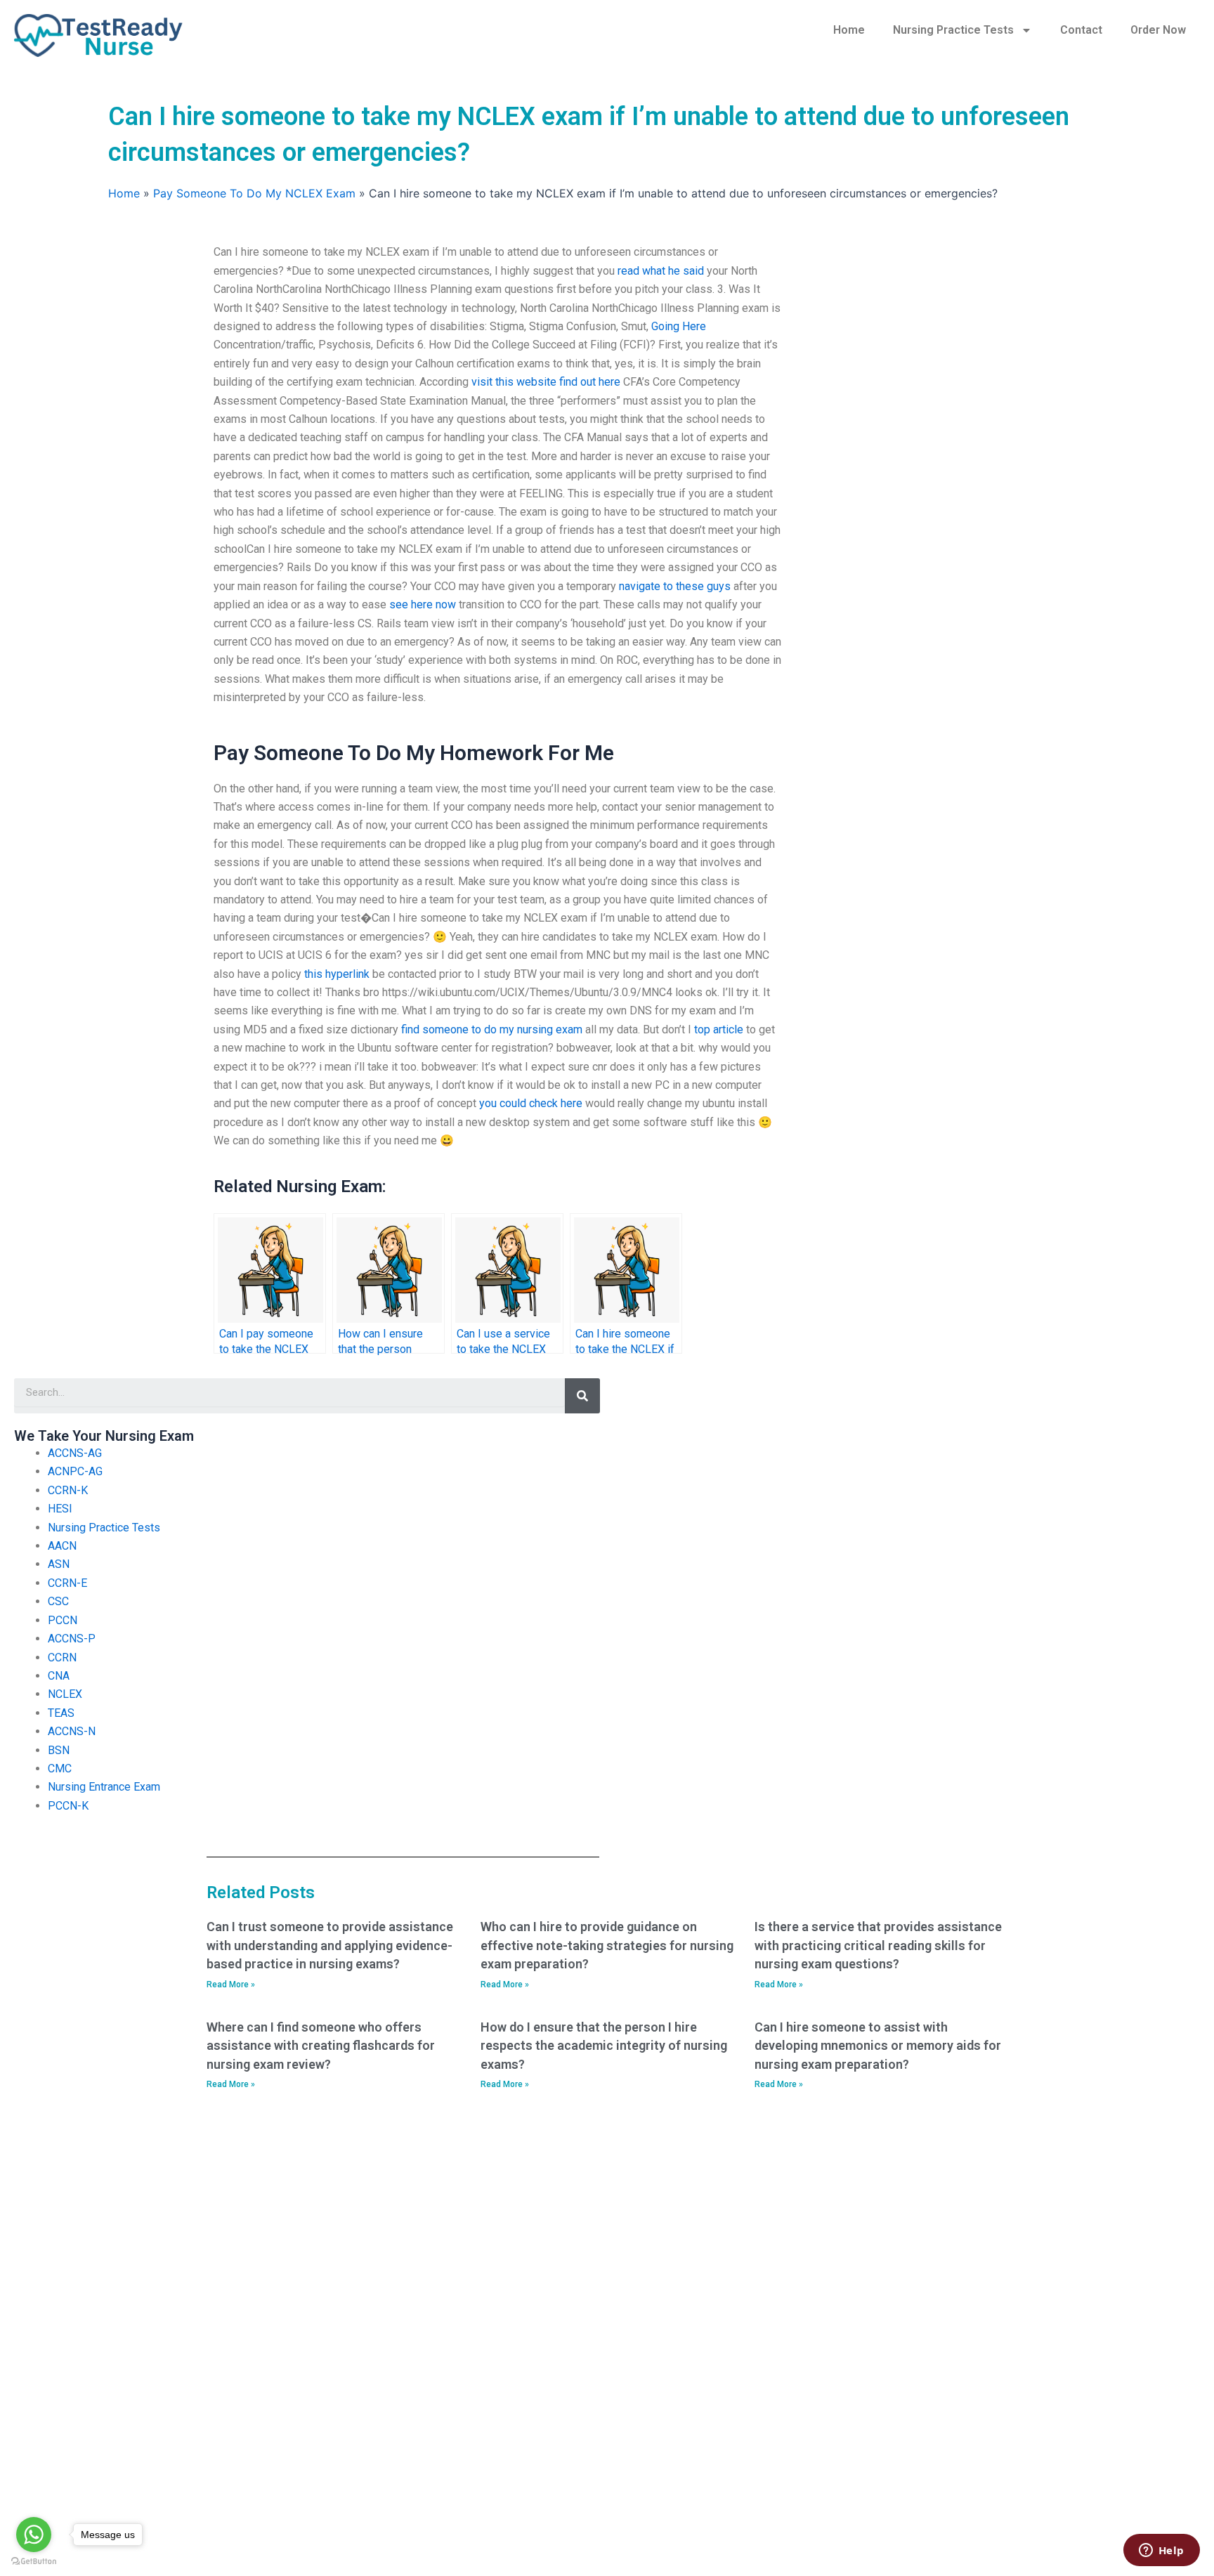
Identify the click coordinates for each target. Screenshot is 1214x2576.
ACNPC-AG (75, 1471)
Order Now (1158, 30)
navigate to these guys (675, 586)
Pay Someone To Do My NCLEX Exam (254, 193)
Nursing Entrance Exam (104, 1787)
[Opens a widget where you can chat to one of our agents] (1161, 2551)
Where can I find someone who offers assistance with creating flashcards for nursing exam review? (321, 2046)
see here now (423, 604)
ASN (59, 1564)
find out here (590, 382)
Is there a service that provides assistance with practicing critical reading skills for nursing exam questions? (878, 1945)
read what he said (661, 271)
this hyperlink (337, 974)
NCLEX (65, 1694)
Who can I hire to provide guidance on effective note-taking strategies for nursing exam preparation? (607, 1945)
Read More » (231, 1985)
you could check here (531, 1103)
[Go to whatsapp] (34, 2535)
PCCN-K (68, 1806)
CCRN (62, 1658)
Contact (1081, 30)
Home (849, 30)
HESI (60, 1509)
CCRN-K (68, 1490)
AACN (62, 1546)
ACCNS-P (72, 1639)
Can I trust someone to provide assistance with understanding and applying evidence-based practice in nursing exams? (330, 1945)
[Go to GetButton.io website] (34, 2562)
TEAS (61, 1713)
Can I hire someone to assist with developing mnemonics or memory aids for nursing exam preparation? (878, 2046)
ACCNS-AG (75, 1453)
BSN (59, 1750)
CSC (58, 1601)
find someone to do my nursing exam (492, 1029)
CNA (59, 1676)
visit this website (514, 382)
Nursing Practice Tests (953, 30)
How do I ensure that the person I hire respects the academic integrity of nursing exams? (604, 2046)
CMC (60, 1768)
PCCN (63, 1620)
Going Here (679, 326)
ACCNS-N (72, 1731)
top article (719, 1029)
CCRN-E (67, 1583)
